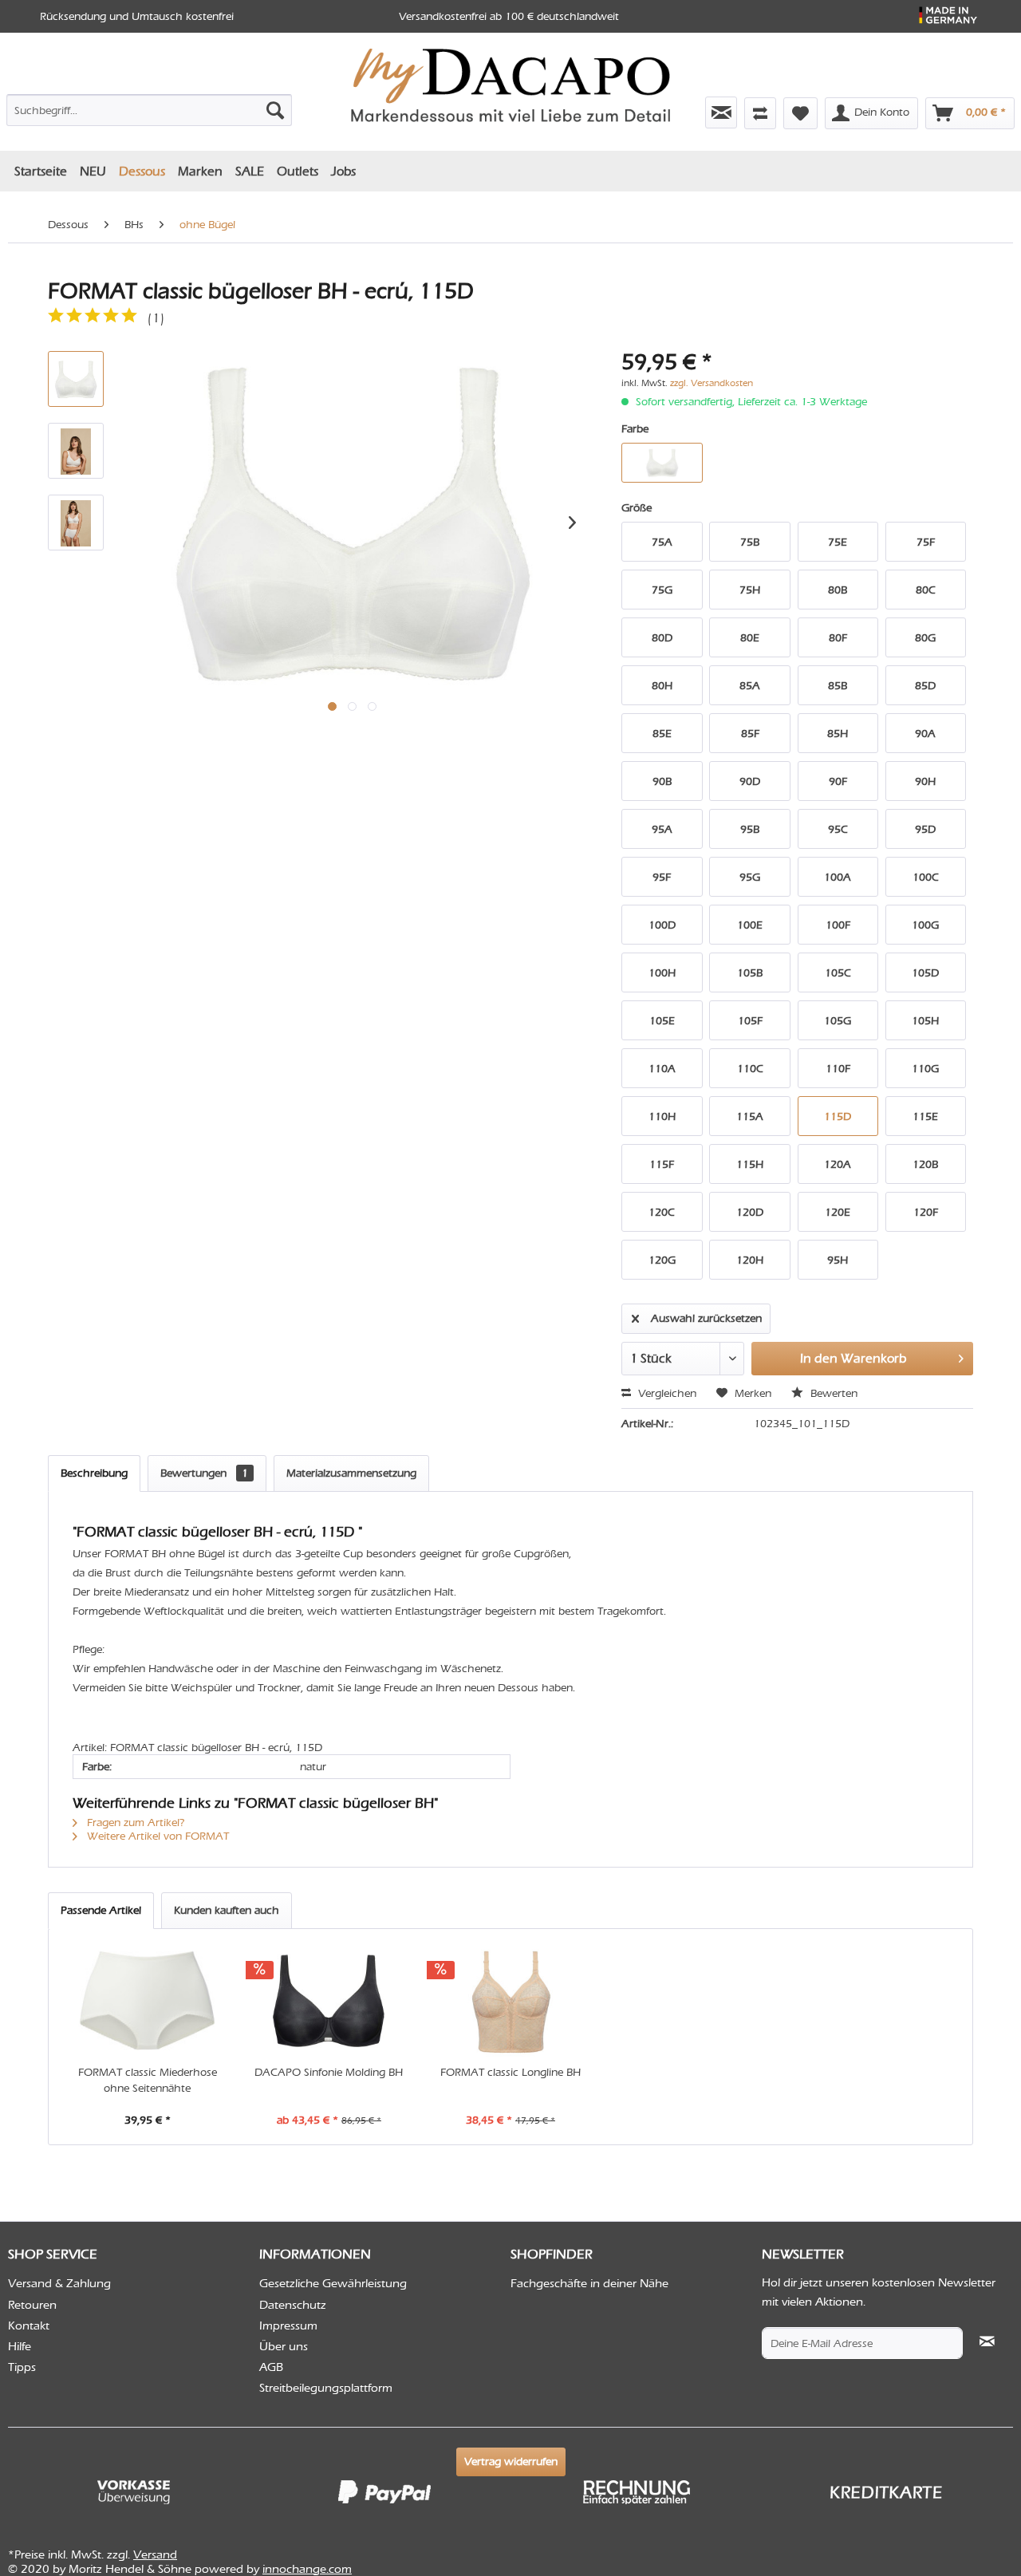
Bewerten (832, 1393)
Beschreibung (94, 1473)
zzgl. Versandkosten (712, 383)
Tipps (22, 2367)
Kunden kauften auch (227, 1910)
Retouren (32, 2305)
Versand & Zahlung (59, 2283)
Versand (155, 2554)
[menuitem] (149, 107)
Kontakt (29, 2326)
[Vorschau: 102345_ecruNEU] (76, 379)
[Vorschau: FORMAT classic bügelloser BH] (76, 451)
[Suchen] (275, 110)
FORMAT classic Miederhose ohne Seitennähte (148, 2080)
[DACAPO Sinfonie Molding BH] (329, 2001)
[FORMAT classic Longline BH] (510, 2001)
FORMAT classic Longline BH (510, 2072)
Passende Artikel (101, 1910)
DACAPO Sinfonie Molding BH (329, 2072)
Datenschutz (293, 2305)
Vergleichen (666, 1393)
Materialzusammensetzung (351, 1473)
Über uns (284, 2346)
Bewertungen (204, 1473)
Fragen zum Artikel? (134, 1823)
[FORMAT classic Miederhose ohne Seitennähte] (148, 2001)
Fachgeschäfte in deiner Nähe (589, 2283)
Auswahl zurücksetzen (706, 1318)
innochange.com (307, 2569)
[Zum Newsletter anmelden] (721, 112)
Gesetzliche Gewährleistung (333, 2283)
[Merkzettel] (800, 113)
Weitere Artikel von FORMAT (156, 1836)
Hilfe (20, 2346)
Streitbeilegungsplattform (326, 2388)
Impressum (288, 2326)
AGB (271, 2367)
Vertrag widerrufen (511, 2462)
